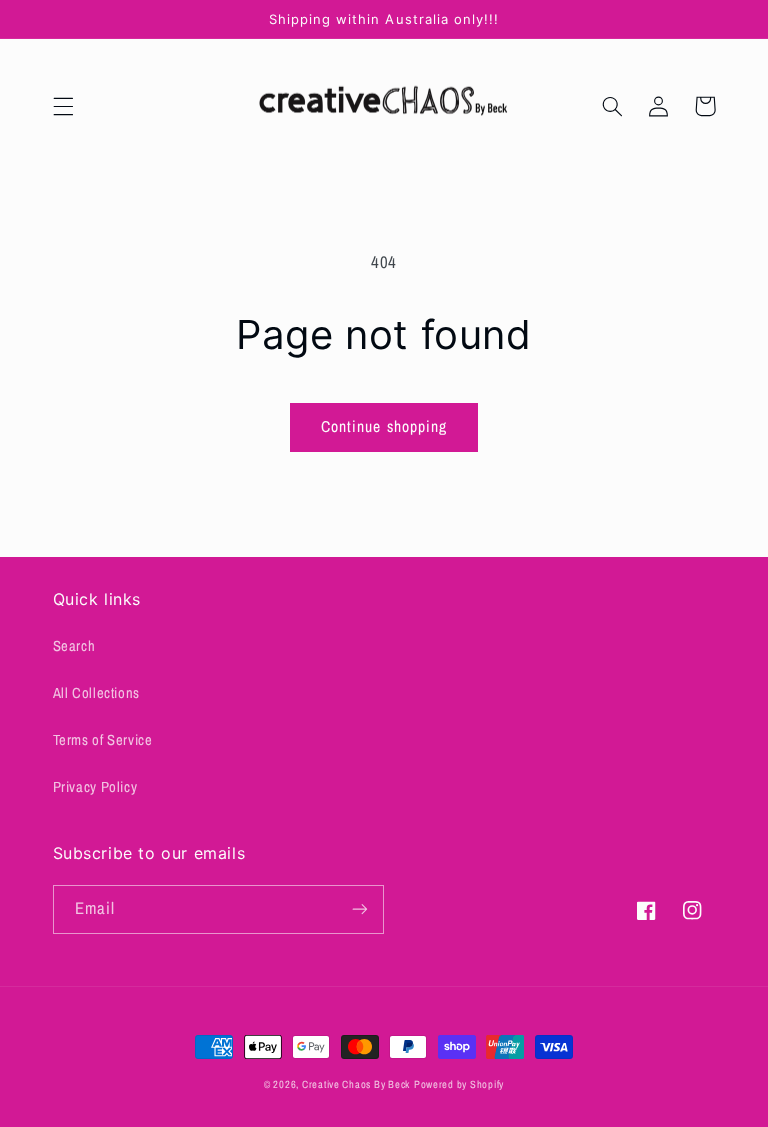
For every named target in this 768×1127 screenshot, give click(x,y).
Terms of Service (103, 740)
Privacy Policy (95, 787)
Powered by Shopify (459, 1084)
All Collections (96, 693)
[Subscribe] (360, 909)
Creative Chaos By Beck (356, 1084)
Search (74, 646)
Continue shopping (384, 426)
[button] (63, 106)
